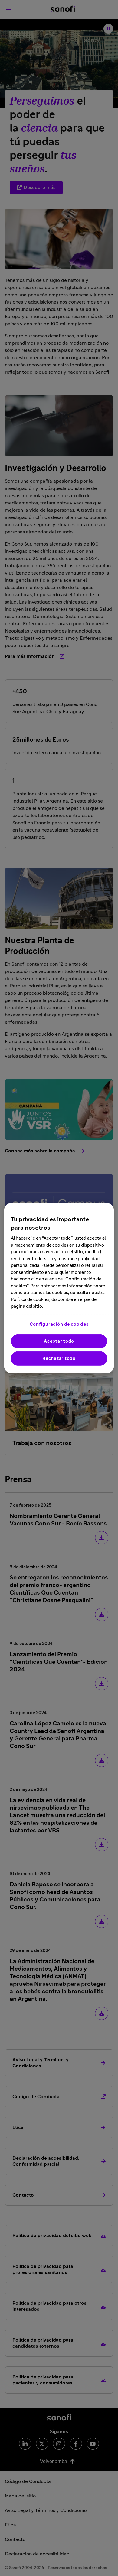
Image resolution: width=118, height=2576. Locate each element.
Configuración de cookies (59, 1324)
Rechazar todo (59, 1358)
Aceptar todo (59, 1341)
